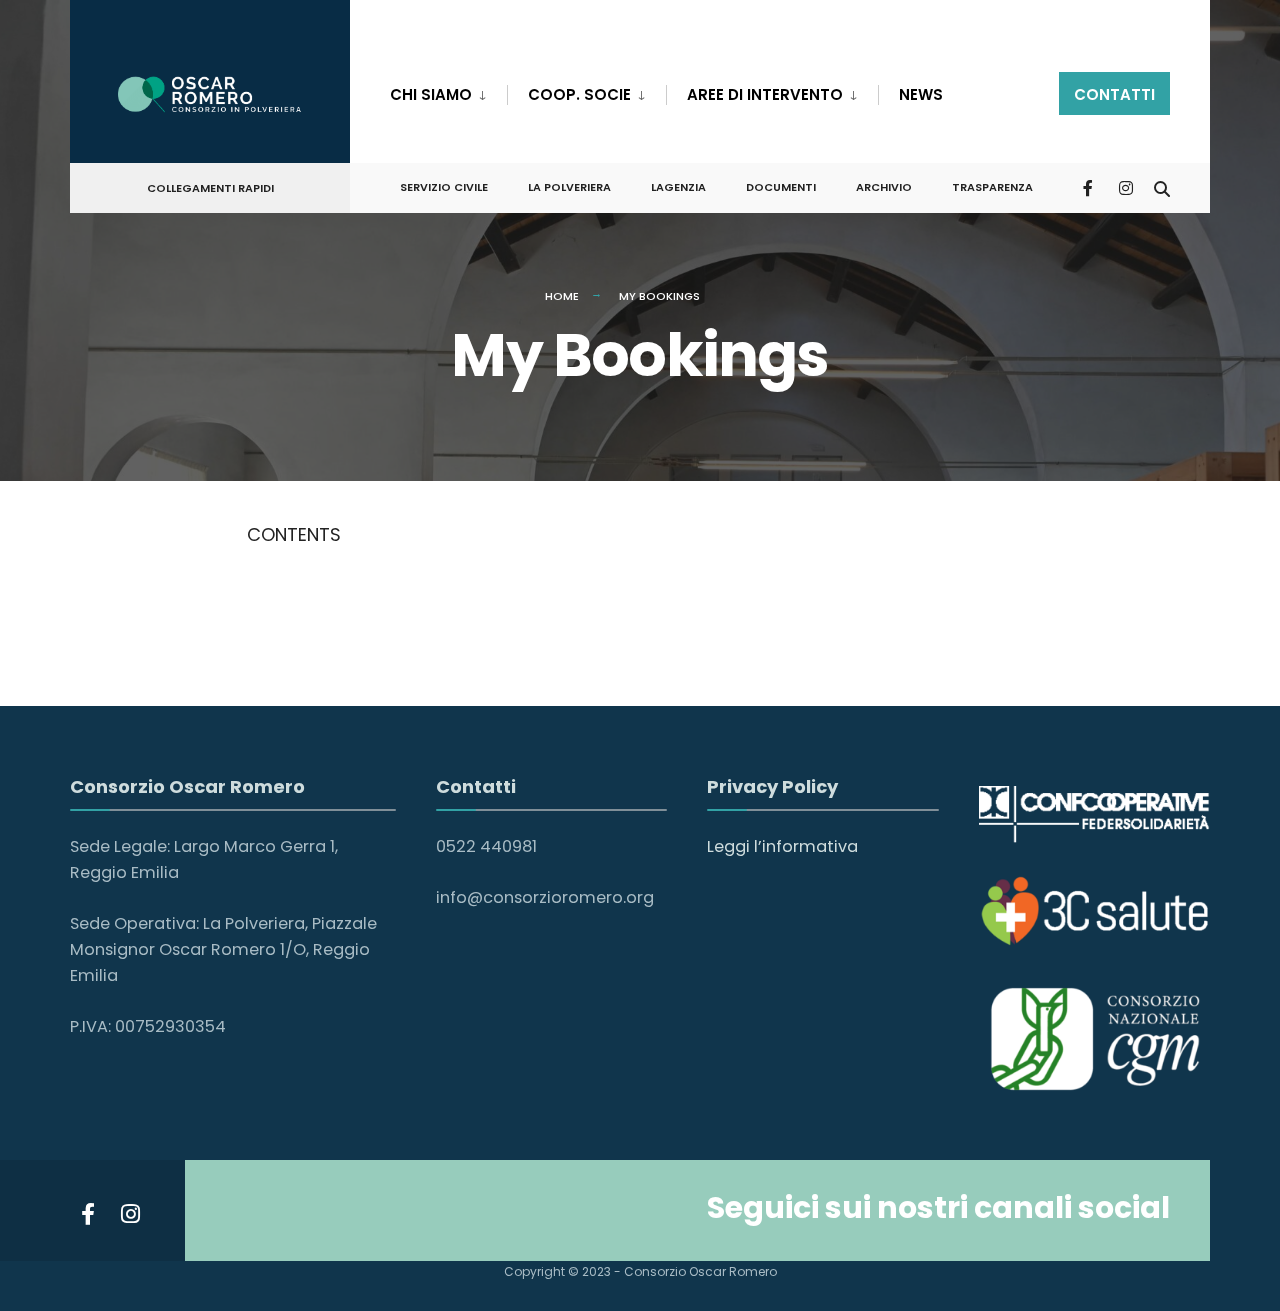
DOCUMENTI (781, 187)
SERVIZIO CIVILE (444, 187)
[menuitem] (448, 91)
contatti (1114, 94)
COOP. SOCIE (579, 94)
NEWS (921, 94)
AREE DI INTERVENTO (765, 94)
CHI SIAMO (431, 94)
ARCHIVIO (884, 187)
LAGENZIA (678, 187)
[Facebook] (1090, 186)
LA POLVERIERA (569, 187)
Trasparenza (992, 187)
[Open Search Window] (1162, 186)
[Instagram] (1126, 186)
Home (562, 296)
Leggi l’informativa (782, 846)
